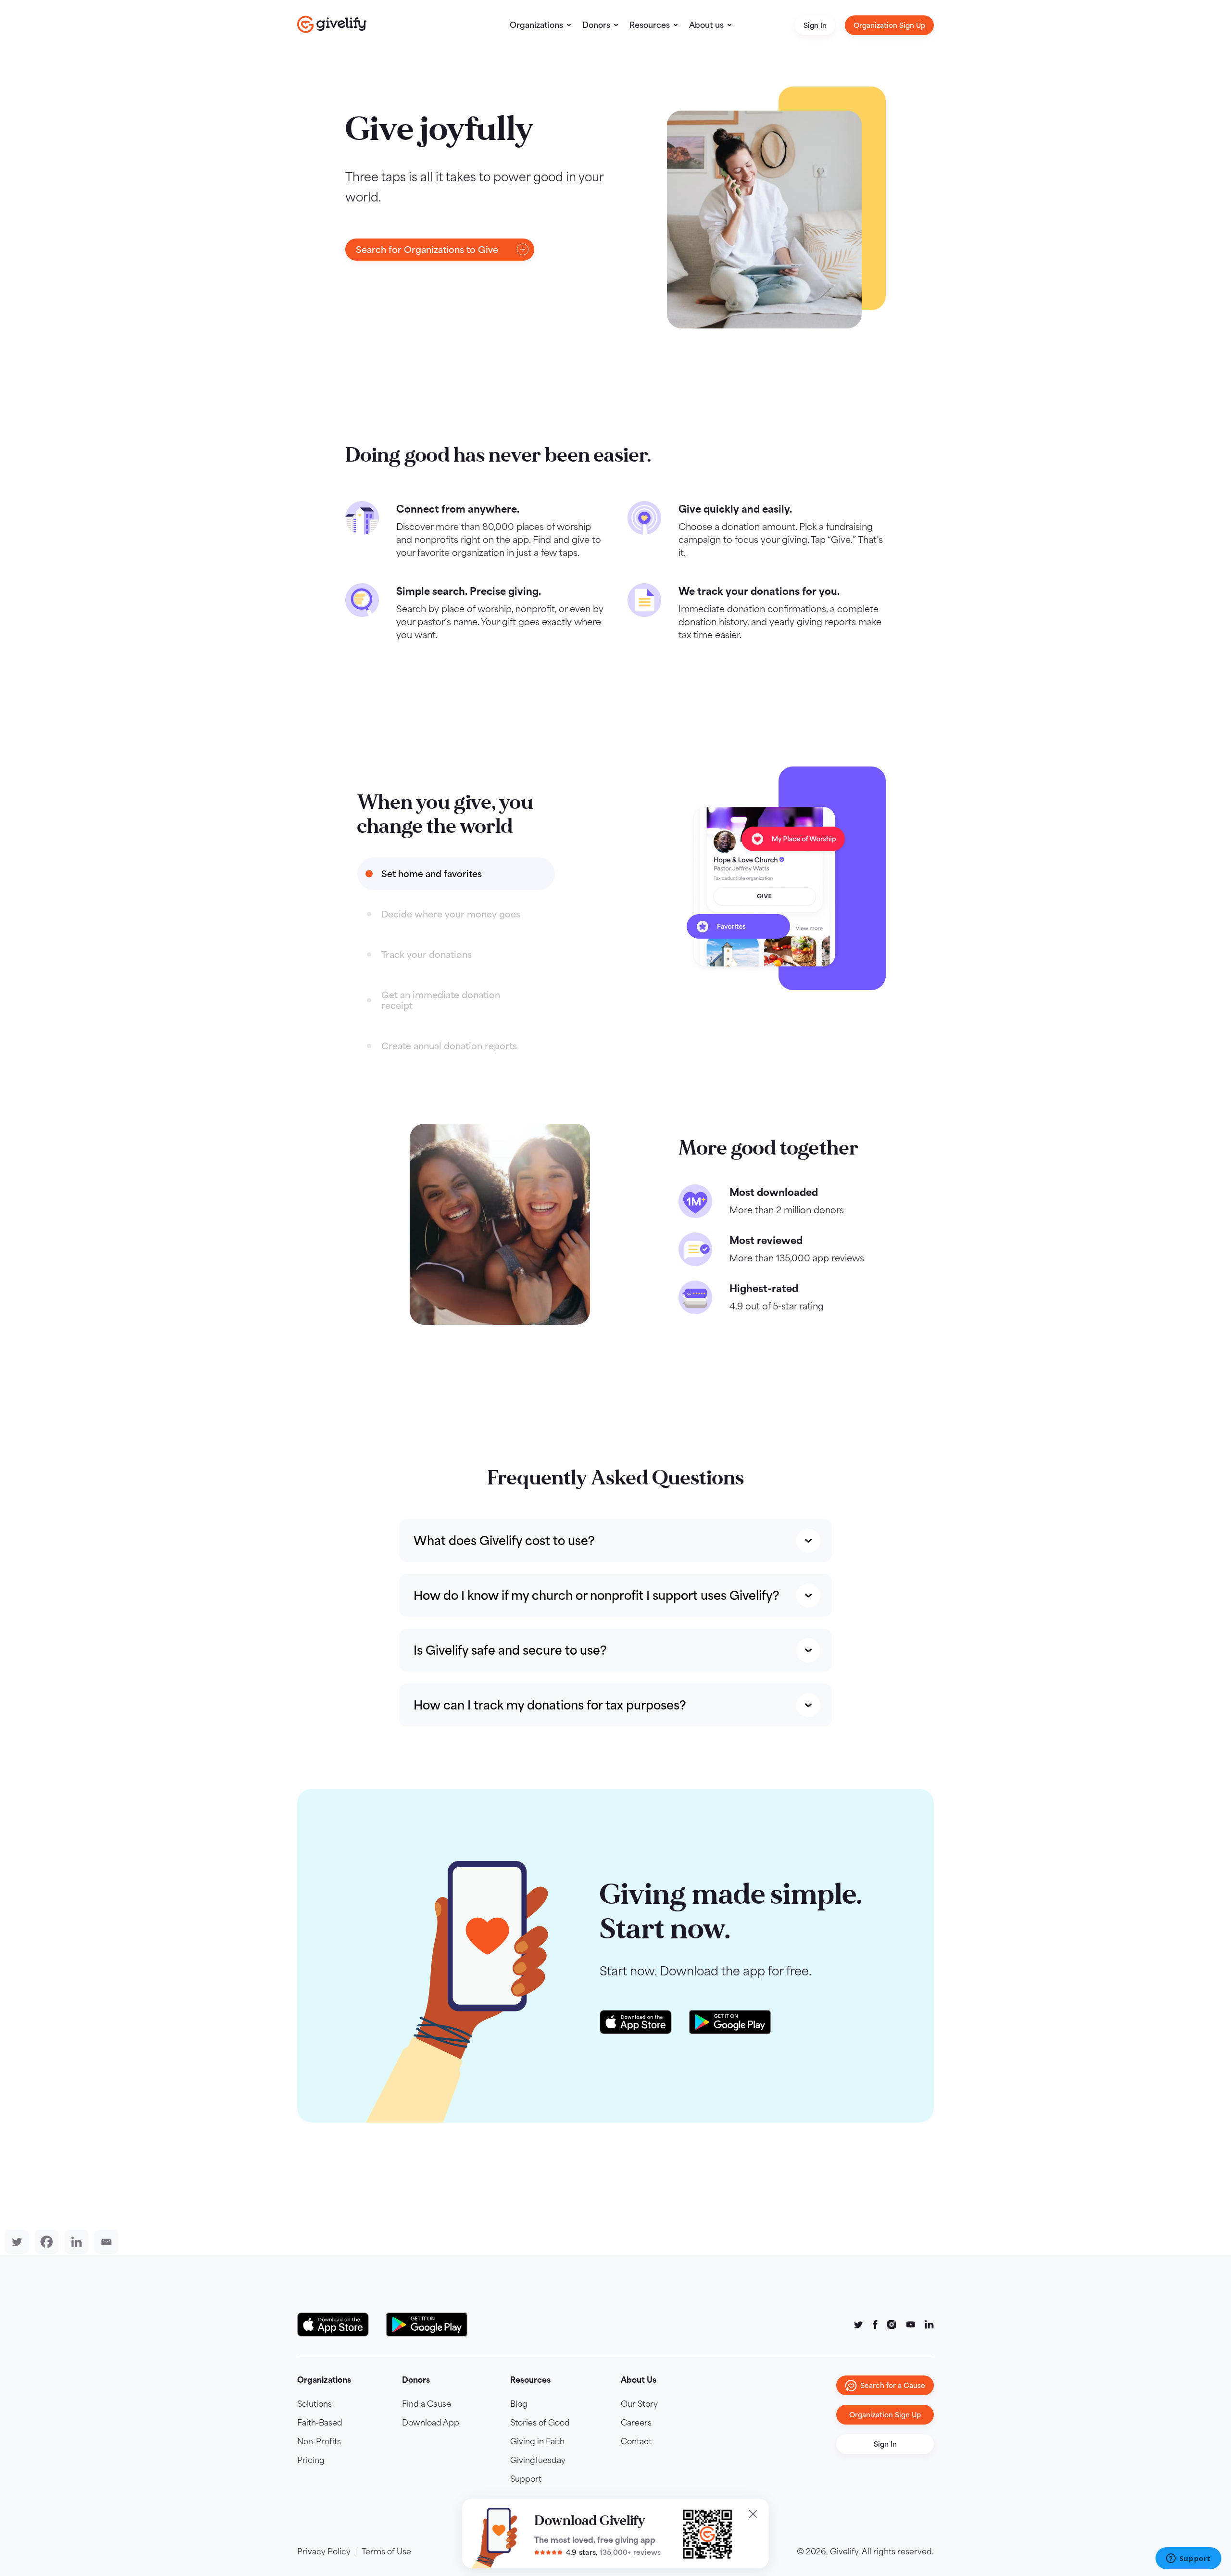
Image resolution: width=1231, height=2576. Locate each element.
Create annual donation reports (449, 1046)
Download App (431, 2423)
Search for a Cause (893, 2385)
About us (706, 25)
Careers (636, 2423)
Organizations (536, 25)
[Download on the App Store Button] (338, 2325)
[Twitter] (15, 2242)
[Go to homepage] (332, 24)
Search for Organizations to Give (427, 250)
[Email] (104, 2242)
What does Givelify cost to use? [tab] (504, 1540)
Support (526, 2479)
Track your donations (427, 955)
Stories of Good (540, 2423)
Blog (519, 2404)
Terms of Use (386, 2551)
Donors (596, 25)
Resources (650, 25)
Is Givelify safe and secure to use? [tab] (510, 1650)
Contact (636, 2441)
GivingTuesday (538, 2460)
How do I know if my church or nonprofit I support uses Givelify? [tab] (597, 1595)
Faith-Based (320, 2423)
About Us (639, 2380)
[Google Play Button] (427, 2325)
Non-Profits (319, 2441)
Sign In (815, 25)
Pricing (311, 2460)
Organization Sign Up (889, 25)
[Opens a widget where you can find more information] (1188, 2559)
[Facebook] (45, 2242)
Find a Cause (427, 2404)
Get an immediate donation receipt (441, 1000)
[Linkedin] (75, 2242)
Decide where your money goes (451, 914)
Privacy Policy (324, 2551)
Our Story (639, 2404)
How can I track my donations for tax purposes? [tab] (550, 1705)
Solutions (314, 2404)
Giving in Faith (537, 2441)
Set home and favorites (432, 874)
